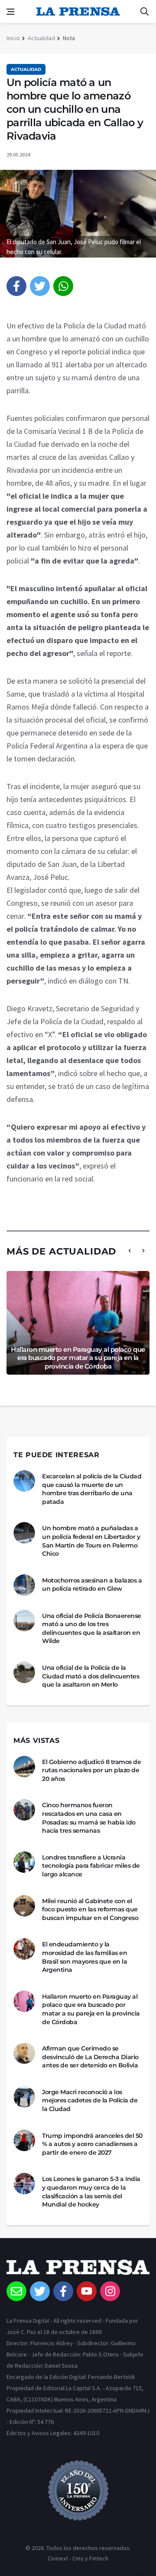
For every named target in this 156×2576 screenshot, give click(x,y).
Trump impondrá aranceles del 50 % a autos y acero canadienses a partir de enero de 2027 (92, 2144)
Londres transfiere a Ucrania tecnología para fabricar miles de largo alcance (91, 1866)
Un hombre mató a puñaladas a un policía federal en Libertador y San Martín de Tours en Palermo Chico (91, 1541)
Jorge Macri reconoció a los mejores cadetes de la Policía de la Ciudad (90, 2100)
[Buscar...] (144, 12)
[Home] (78, 2270)
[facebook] (16, 286)
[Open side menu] (10, 12)
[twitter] (40, 286)
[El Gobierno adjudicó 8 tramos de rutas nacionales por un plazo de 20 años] (24, 1767)
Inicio (13, 38)
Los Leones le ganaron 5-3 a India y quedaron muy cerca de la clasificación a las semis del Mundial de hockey (91, 2192)
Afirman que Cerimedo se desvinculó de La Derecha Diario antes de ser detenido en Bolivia (90, 2057)
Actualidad (41, 38)
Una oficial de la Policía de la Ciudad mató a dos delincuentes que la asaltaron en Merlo (91, 1676)
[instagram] (110, 2291)
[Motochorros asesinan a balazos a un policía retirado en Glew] (24, 1585)
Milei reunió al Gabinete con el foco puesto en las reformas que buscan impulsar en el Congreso (90, 1909)
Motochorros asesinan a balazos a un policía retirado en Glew (92, 1585)
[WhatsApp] (63, 286)
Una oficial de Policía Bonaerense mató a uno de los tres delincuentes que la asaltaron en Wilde (92, 1629)
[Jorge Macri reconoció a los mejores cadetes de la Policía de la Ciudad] (24, 2097)
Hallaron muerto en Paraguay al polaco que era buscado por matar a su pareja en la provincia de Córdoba (78, 1358)
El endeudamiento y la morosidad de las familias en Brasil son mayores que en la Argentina (84, 1957)
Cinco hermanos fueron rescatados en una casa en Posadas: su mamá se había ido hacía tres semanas (89, 1818)
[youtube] (87, 2291)
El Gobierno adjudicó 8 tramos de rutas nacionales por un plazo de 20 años (91, 1770)
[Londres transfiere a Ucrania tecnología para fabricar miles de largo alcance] (24, 1862)
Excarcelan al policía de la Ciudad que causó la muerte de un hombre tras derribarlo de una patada (92, 1489)
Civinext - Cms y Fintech (78, 2558)
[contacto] (16, 2291)
